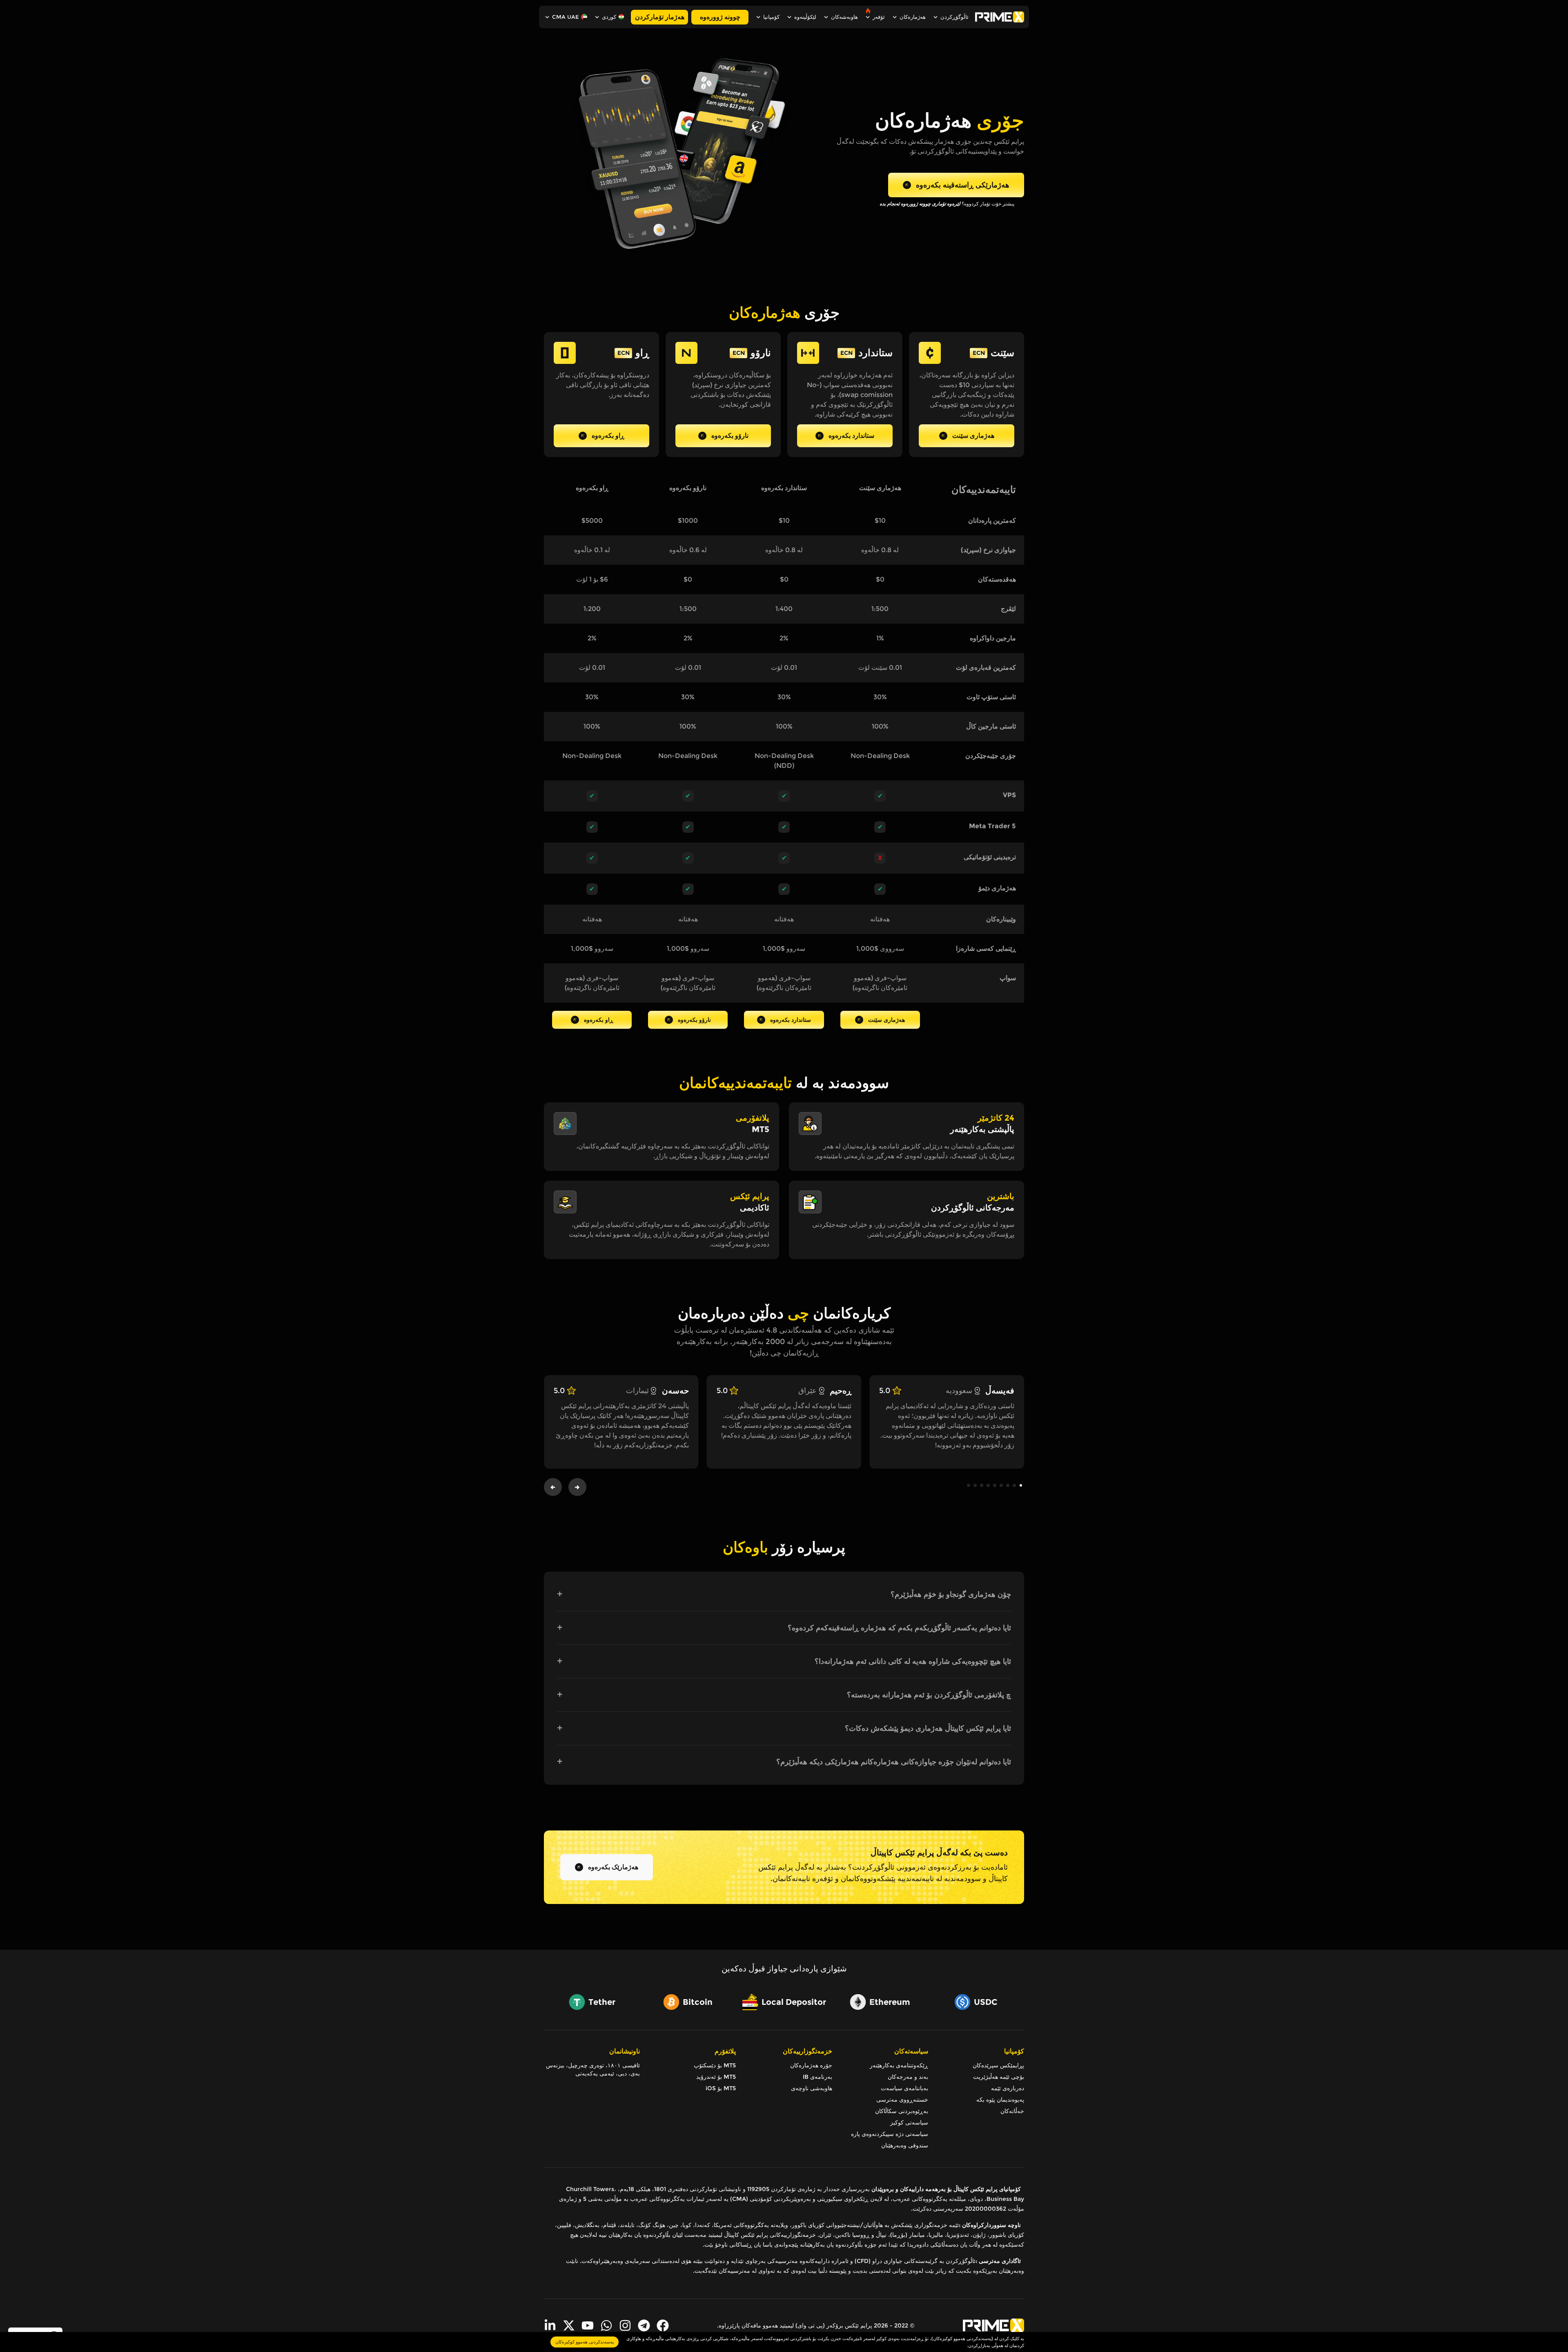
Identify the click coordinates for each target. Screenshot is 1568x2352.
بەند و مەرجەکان (908, 2077)
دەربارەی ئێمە (1008, 2088)
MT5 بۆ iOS (721, 2088)
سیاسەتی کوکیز (909, 2122)
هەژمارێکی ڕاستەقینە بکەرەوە (963, 185)
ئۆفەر (879, 17)
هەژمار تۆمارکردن (660, 17)
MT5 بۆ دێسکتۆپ (715, 2065)
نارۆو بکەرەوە (730, 436)
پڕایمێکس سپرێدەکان (998, 2065)
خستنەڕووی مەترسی (902, 2100)
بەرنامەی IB (817, 2077)
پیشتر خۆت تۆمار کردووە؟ (947, 204)
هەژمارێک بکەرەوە (613, 1867)
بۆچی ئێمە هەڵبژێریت (999, 2077)
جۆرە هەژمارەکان (811, 2065)
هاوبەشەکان (844, 17)
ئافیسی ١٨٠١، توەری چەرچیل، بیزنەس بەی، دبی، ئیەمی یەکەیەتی (593, 2069)
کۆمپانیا (771, 17)
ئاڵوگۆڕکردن (954, 17)
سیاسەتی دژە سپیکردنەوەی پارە (890, 2134)
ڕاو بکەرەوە (608, 436)
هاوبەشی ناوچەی (811, 2088)
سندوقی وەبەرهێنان (905, 2145)
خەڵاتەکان (1012, 2111)
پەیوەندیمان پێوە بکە (1000, 2100)
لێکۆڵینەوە (805, 17)
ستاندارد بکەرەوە (851, 436)
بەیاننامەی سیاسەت (904, 2088)
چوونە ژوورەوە (720, 17)
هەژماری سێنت (973, 436)
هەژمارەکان (913, 17)
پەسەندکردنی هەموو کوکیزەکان (585, 2342)
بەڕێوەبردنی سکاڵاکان (902, 2111)
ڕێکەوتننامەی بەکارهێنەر (899, 2065)
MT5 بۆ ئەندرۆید (716, 2077)
